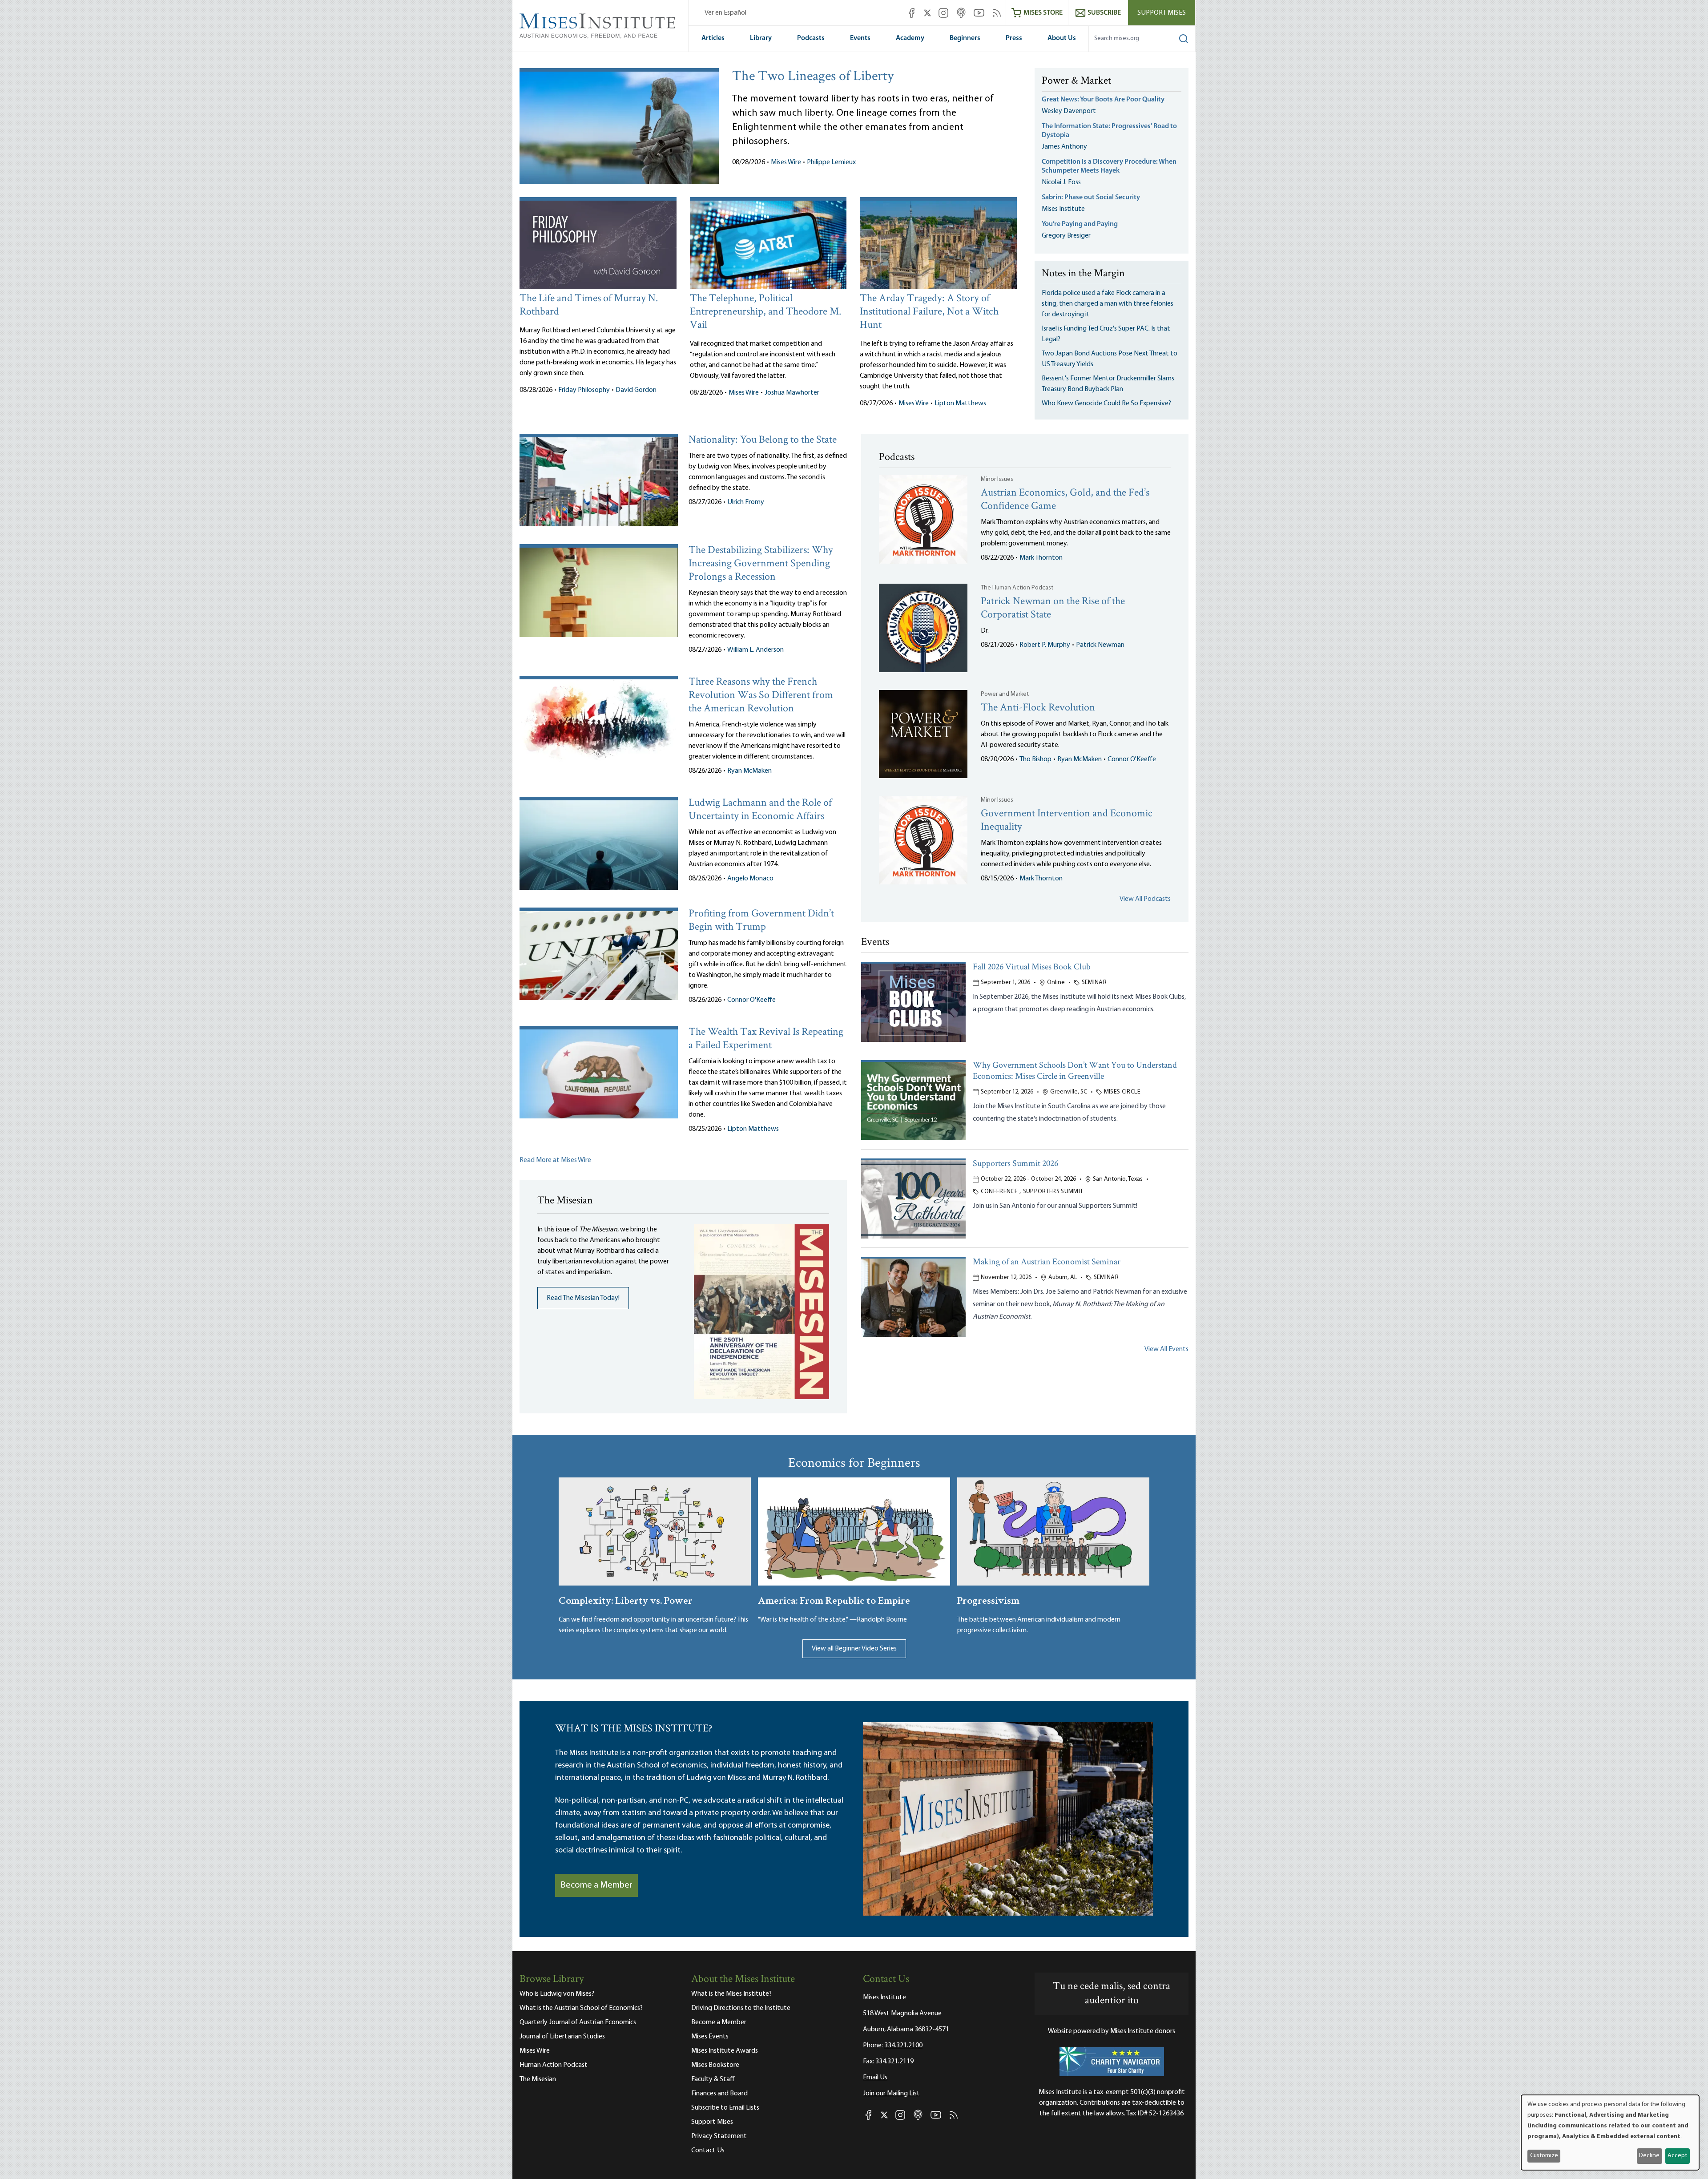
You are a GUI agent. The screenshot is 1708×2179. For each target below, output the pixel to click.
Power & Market (1076, 81)
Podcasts (811, 38)
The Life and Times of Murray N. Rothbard (589, 305)
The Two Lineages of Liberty (813, 77)
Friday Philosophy (584, 390)
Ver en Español (725, 13)
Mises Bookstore (715, 2065)
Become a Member (596, 1885)
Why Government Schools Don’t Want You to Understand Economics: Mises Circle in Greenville (1075, 1071)
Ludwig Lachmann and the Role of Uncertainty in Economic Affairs (760, 810)
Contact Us (708, 2151)
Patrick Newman (1100, 645)
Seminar (1094, 983)
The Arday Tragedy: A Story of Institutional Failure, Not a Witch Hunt (929, 312)
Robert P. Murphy (1045, 645)
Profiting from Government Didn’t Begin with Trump (761, 921)
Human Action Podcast (554, 2065)
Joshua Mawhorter (792, 393)
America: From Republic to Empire (834, 1600)
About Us (1062, 38)
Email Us (875, 2078)
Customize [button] (1544, 2156)
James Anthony (1064, 147)
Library (761, 38)
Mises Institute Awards (725, 2051)
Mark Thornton (1041, 558)
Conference (999, 1192)
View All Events (1166, 1349)
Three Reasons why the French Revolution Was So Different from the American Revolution (761, 696)
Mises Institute (1063, 209)
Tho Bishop (1035, 759)
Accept (1677, 2156)
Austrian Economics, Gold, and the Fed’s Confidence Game (1065, 500)
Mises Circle (1122, 1092)
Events (860, 38)
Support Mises (1162, 13)
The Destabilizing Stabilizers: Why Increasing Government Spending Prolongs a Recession (761, 564)
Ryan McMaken (749, 771)
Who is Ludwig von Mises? (557, 1994)
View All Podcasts (1145, 899)
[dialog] (1610, 2133)
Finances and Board (719, 2094)
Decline (1649, 2156)
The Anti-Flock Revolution (1038, 708)
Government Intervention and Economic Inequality (1067, 821)
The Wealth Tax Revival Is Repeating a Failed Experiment (766, 1039)
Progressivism (988, 1600)
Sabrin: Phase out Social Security (1092, 198)
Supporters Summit (1053, 1192)
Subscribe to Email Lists (725, 2108)
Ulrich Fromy (746, 502)
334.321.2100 (903, 2046)
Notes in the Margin (1083, 274)
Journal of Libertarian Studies (562, 2037)
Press (1014, 38)
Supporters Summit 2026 (1015, 1164)
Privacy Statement (719, 2136)
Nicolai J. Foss (1061, 182)
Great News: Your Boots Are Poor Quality (1103, 100)
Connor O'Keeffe (751, 1000)
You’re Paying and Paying (1080, 224)
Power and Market (1005, 694)
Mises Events (710, 2037)
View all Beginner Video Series (854, 1649)
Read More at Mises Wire (555, 1160)
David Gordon (636, 390)
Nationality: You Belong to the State (763, 440)
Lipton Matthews (960, 404)
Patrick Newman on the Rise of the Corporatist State (1053, 608)
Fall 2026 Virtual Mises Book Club (1032, 967)
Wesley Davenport (1069, 111)
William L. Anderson (755, 650)
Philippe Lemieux (831, 162)
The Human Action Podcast (1017, 588)
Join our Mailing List (891, 2094)
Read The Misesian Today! (583, 1298)
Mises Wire (786, 162)
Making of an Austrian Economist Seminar (1047, 1262)
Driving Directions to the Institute (741, 2008)
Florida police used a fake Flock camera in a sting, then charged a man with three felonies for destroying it (1108, 304)
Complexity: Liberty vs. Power (626, 1600)
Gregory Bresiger (1066, 236)
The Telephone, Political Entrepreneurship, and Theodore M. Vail (765, 312)
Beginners (965, 38)
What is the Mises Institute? (731, 1994)
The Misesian (538, 2079)
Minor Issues (997, 479)
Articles (713, 38)
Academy (910, 38)
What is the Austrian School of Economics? (581, 2008)
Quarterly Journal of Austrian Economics (578, 2022)
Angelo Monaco (750, 879)
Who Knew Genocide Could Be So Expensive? (1106, 404)
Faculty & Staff (713, 2079)
